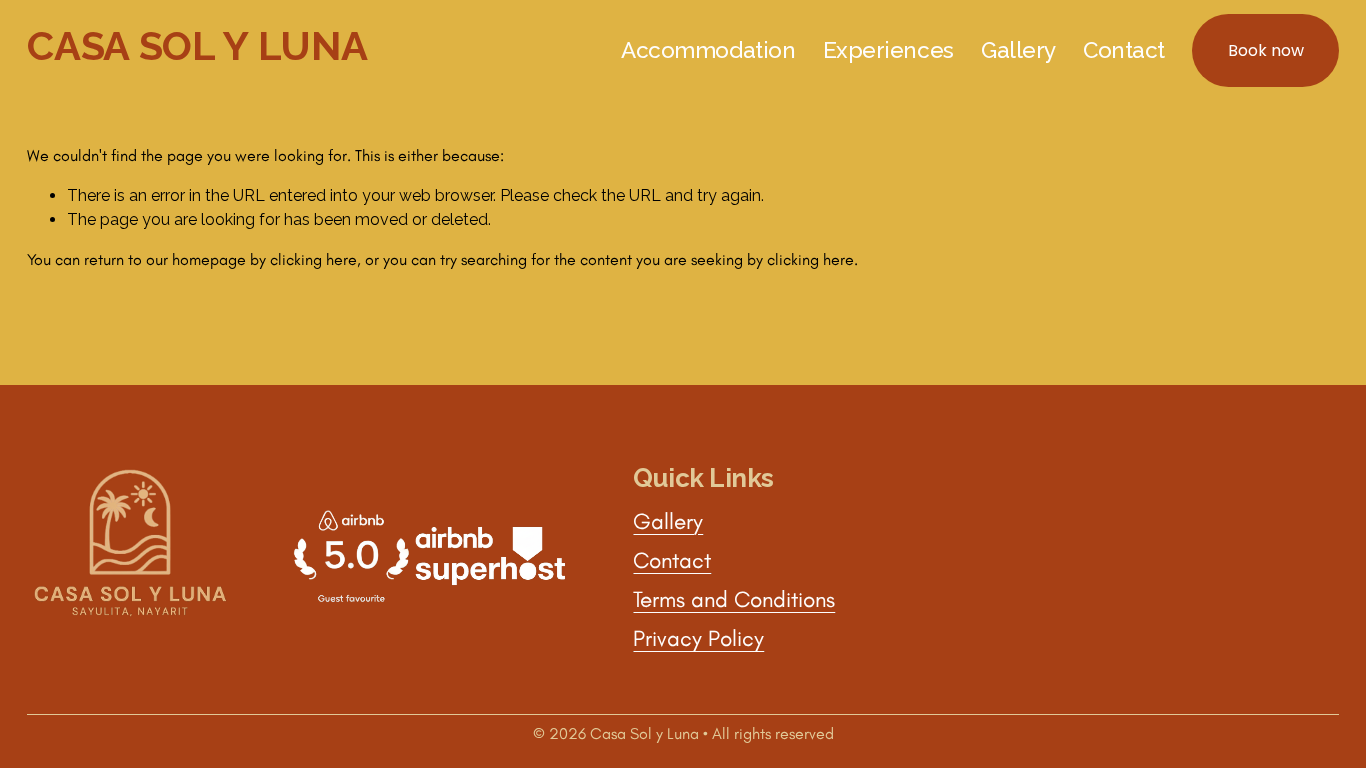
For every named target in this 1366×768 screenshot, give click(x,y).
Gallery (1018, 50)
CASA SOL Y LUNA (197, 45)
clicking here (313, 259)
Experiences (888, 50)
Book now (1266, 50)
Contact (1124, 50)
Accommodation (708, 50)
